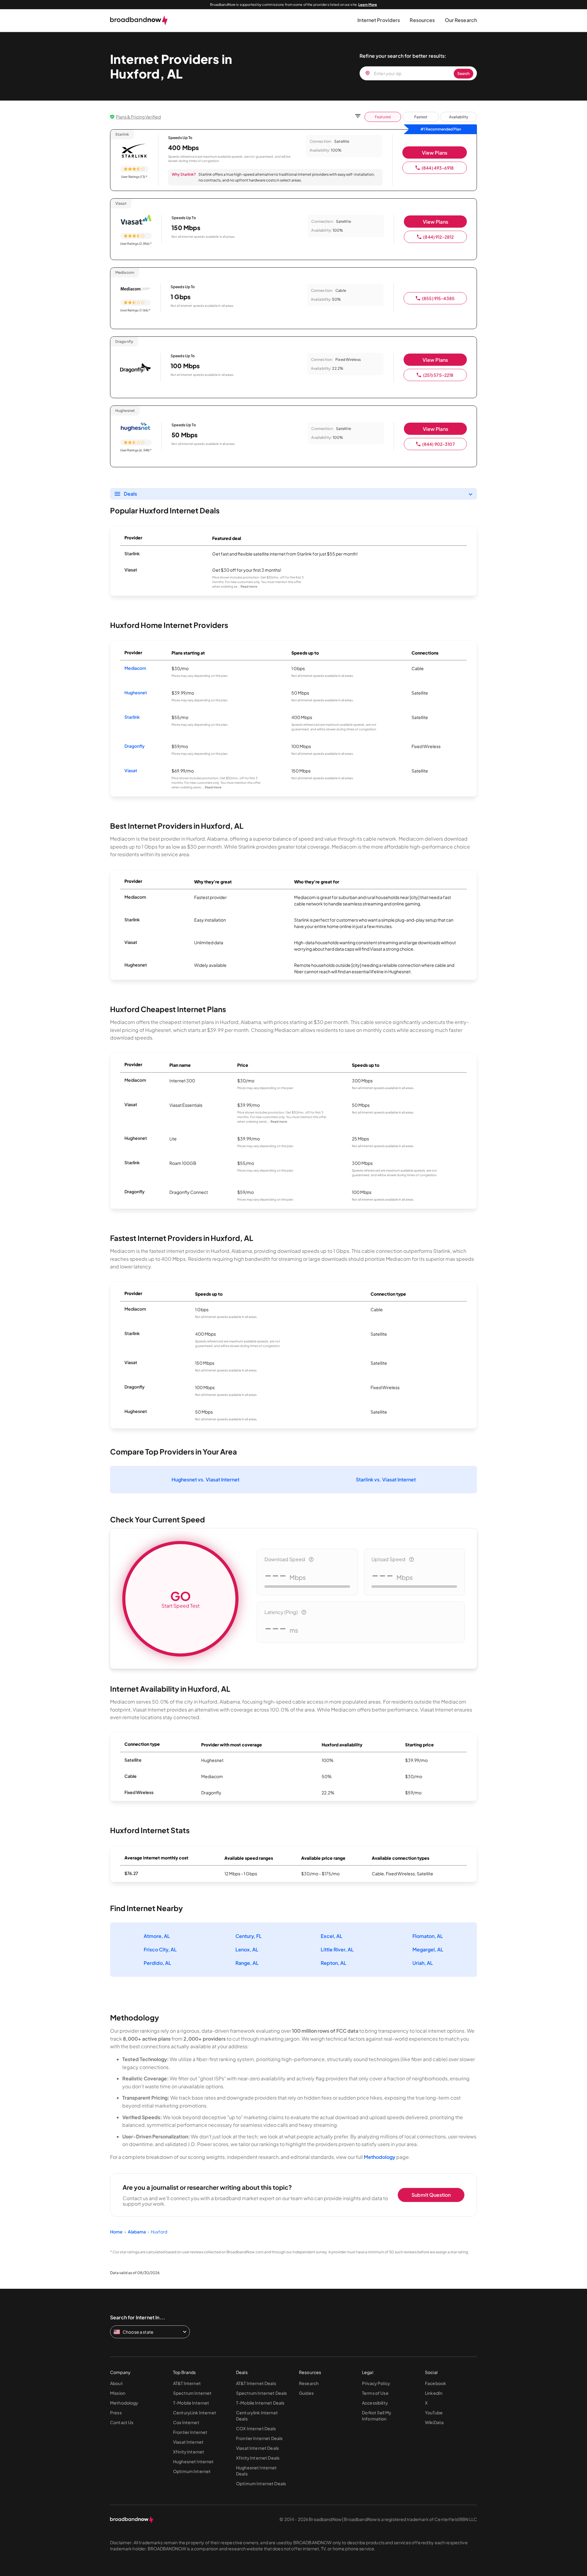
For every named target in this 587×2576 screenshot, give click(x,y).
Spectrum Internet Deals (261, 2393)
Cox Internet (186, 2422)
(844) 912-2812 (438, 237)
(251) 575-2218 (438, 375)
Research (309, 2383)
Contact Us (122, 2422)
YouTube (434, 2413)
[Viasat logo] (136, 220)
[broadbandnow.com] (139, 20)
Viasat (131, 770)
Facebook (436, 2383)
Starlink (132, 717)
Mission (118, 2393)
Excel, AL (332, 1936)
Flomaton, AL (428, 1936)
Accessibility (375, 2403)
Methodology (380, 2157)
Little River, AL (337, 1949)
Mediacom (135, 668)
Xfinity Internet (189, 2452)
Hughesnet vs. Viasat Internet (205, 1479)
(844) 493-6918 (438, 168)
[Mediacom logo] (135, 289)
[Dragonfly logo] (135, 369)
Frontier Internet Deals (259, 2438)
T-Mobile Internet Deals (260, 2403)
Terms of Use (375, 2393)
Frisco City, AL (160, 1949)
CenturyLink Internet (195, 2413)
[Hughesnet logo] (136, 427)
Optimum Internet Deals (261, 2483)
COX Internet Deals (256, 2428)
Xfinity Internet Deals (258, 2458)
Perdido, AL (157, 1963)
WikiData (434, 2422)
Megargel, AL (428, 1949)
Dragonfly (135, 746)
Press (116, 2413)
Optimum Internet (192, 2471)
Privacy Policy (376, 2383)
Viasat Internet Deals (257, 2448)
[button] (379, 20)
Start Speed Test (181, 1598)
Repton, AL (334, 1963)
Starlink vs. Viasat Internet (386, 1479)
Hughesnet (136, 692)
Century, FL (249, 1936)
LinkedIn (434, 2393)
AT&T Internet (187, 2383)
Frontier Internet (190, 2432)
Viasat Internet (188, 2442)
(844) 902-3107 (439, 444)
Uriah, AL (423, 1963)
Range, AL (247, 1963)
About (116, 2383)
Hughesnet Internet (194, 2461)
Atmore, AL (157, 1936)
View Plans (435, 153)
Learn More (368, 4)
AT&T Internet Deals (256, 2383)
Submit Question (431, 2195)
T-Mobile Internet (191, 2403)
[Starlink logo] (134, 151)
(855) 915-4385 (438, 298)
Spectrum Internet (192, 2393)
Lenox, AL (247, 1949)
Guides (306, 2393)
